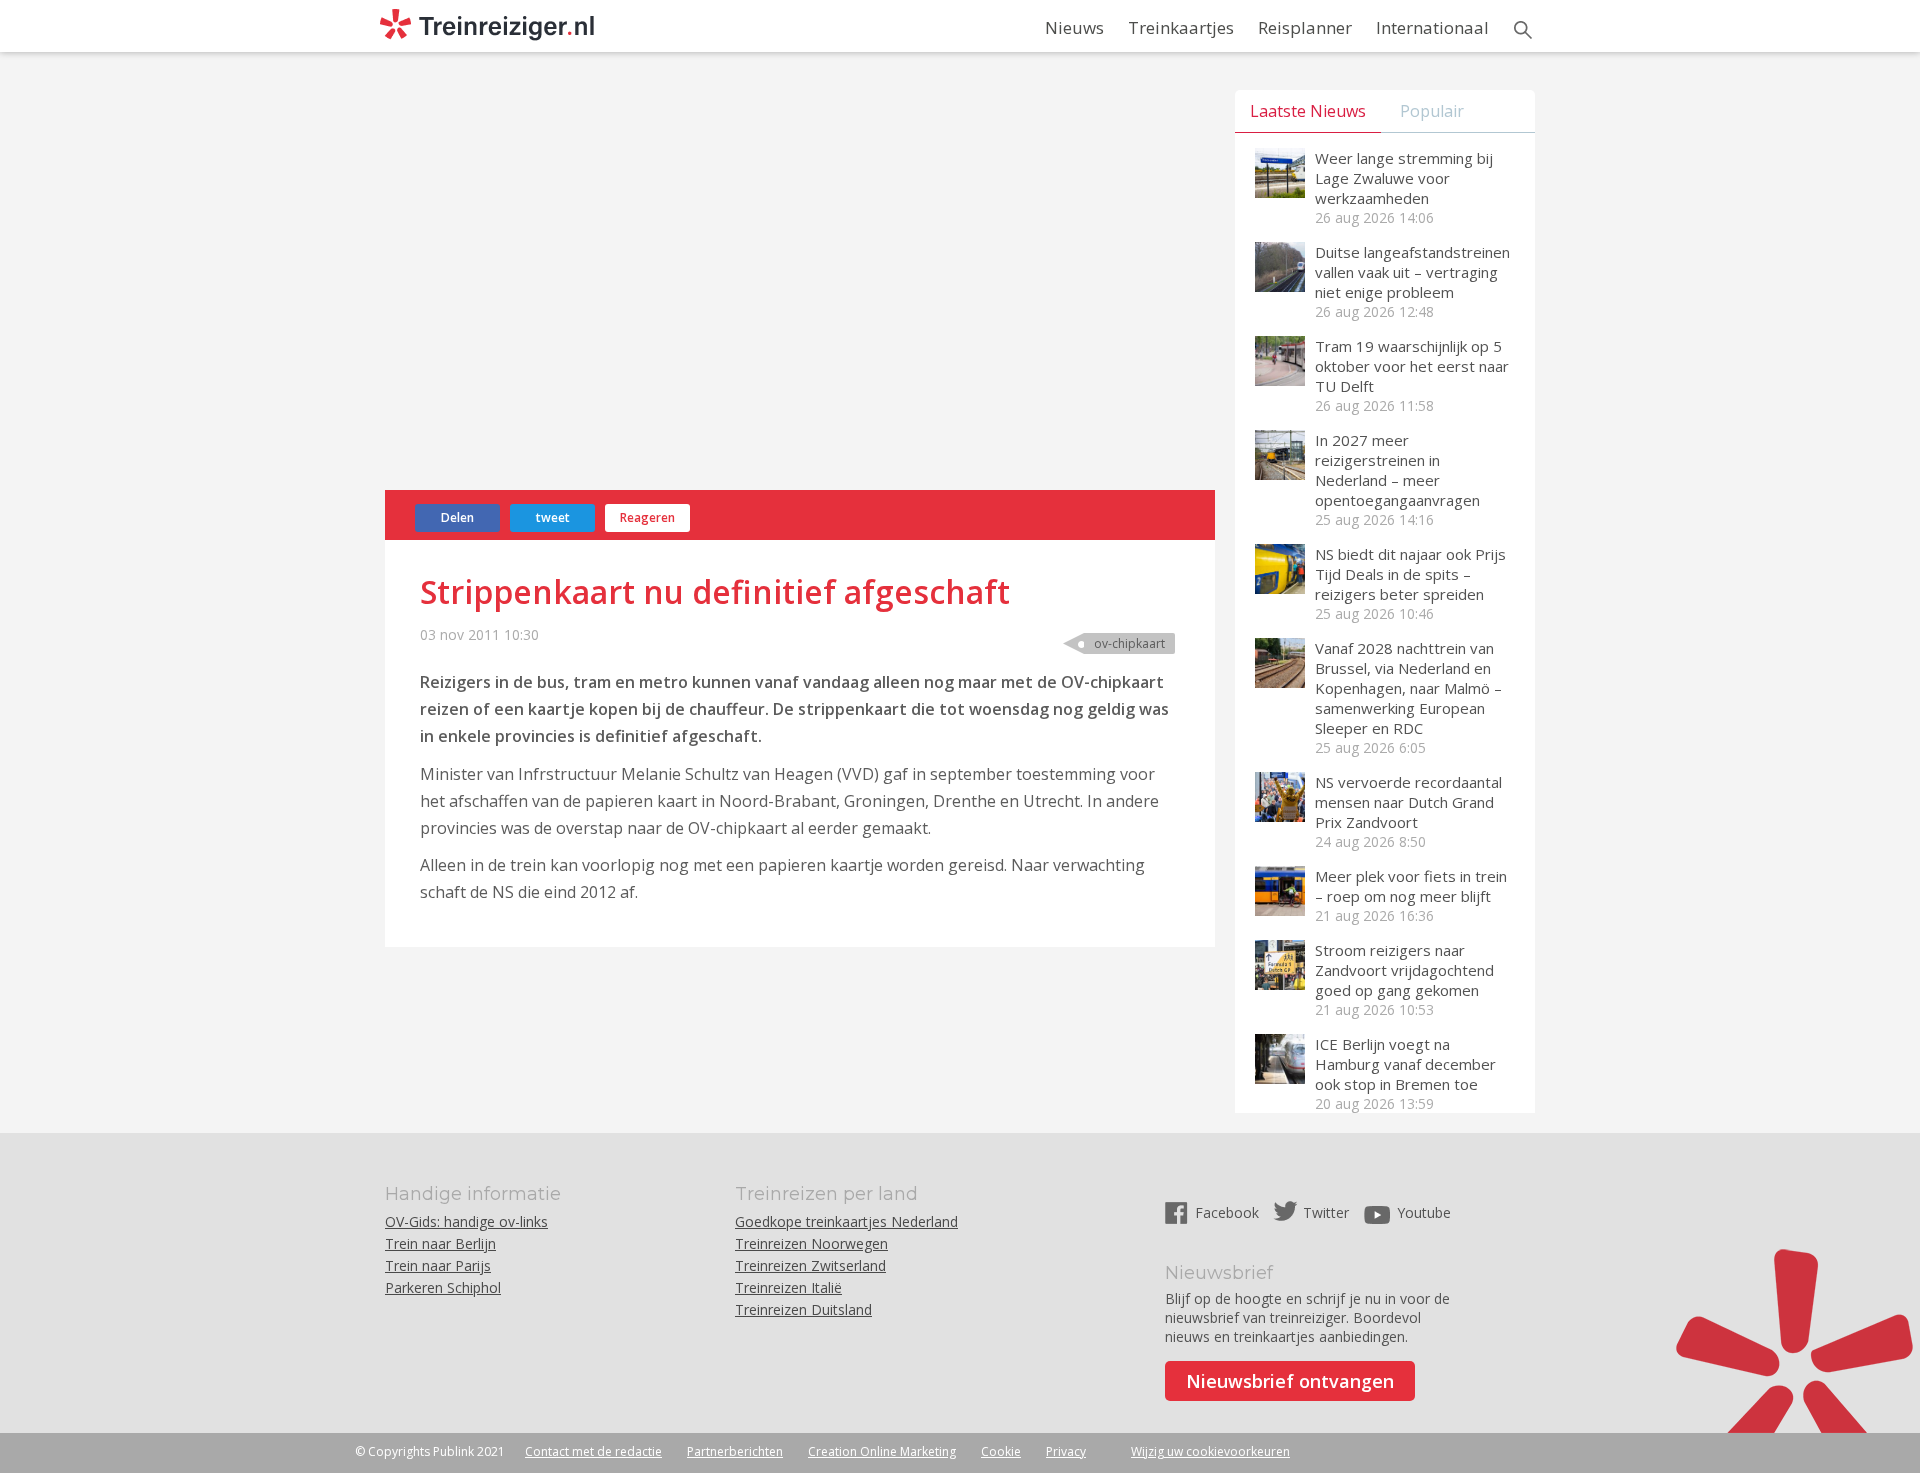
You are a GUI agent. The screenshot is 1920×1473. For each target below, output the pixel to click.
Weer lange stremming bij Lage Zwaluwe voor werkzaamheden (1404, 178)
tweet (553, 517)
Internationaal (1432, 27)
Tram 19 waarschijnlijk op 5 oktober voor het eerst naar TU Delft (1412, 366)
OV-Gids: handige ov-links (466, 1221)
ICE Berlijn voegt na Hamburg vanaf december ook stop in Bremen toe (1405, 1064)
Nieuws (1074, 27)
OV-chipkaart (1129, 643)
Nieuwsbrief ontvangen (1290, 1381)
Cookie (1001, 1451)
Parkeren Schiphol (443, 1287)
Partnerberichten (735, 1451)
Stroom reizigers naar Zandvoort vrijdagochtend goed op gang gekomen (1404, 970)
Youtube (1424, 1212)
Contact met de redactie (593, 1451)
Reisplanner (1305, 27)
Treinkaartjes (1181, 27)
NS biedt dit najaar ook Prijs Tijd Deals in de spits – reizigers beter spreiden (1410, 574)
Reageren (647, 517)
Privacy (1066, 1451)
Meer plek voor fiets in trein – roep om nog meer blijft (1411, 886)
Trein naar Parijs (438, 1265)
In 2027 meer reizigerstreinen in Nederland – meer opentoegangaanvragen (1397, 470)
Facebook (1229, 1212)
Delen (457, 517)
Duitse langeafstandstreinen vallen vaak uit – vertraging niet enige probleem (1412, 272)
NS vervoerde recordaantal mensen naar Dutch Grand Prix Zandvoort (1408, 802)
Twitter (1326, 1212)
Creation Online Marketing (882, 1451)
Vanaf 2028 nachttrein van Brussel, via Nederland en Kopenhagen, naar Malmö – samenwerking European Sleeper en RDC (1408, 688)
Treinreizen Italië (788, 1287)
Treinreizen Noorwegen (811, 1243)
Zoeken (1523, 30)
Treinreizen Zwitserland (810, 1265)
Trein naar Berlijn (440, 1243)
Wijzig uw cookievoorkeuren (1210, 1451)
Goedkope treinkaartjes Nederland (846, 1221)
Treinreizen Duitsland (803, 1309)
